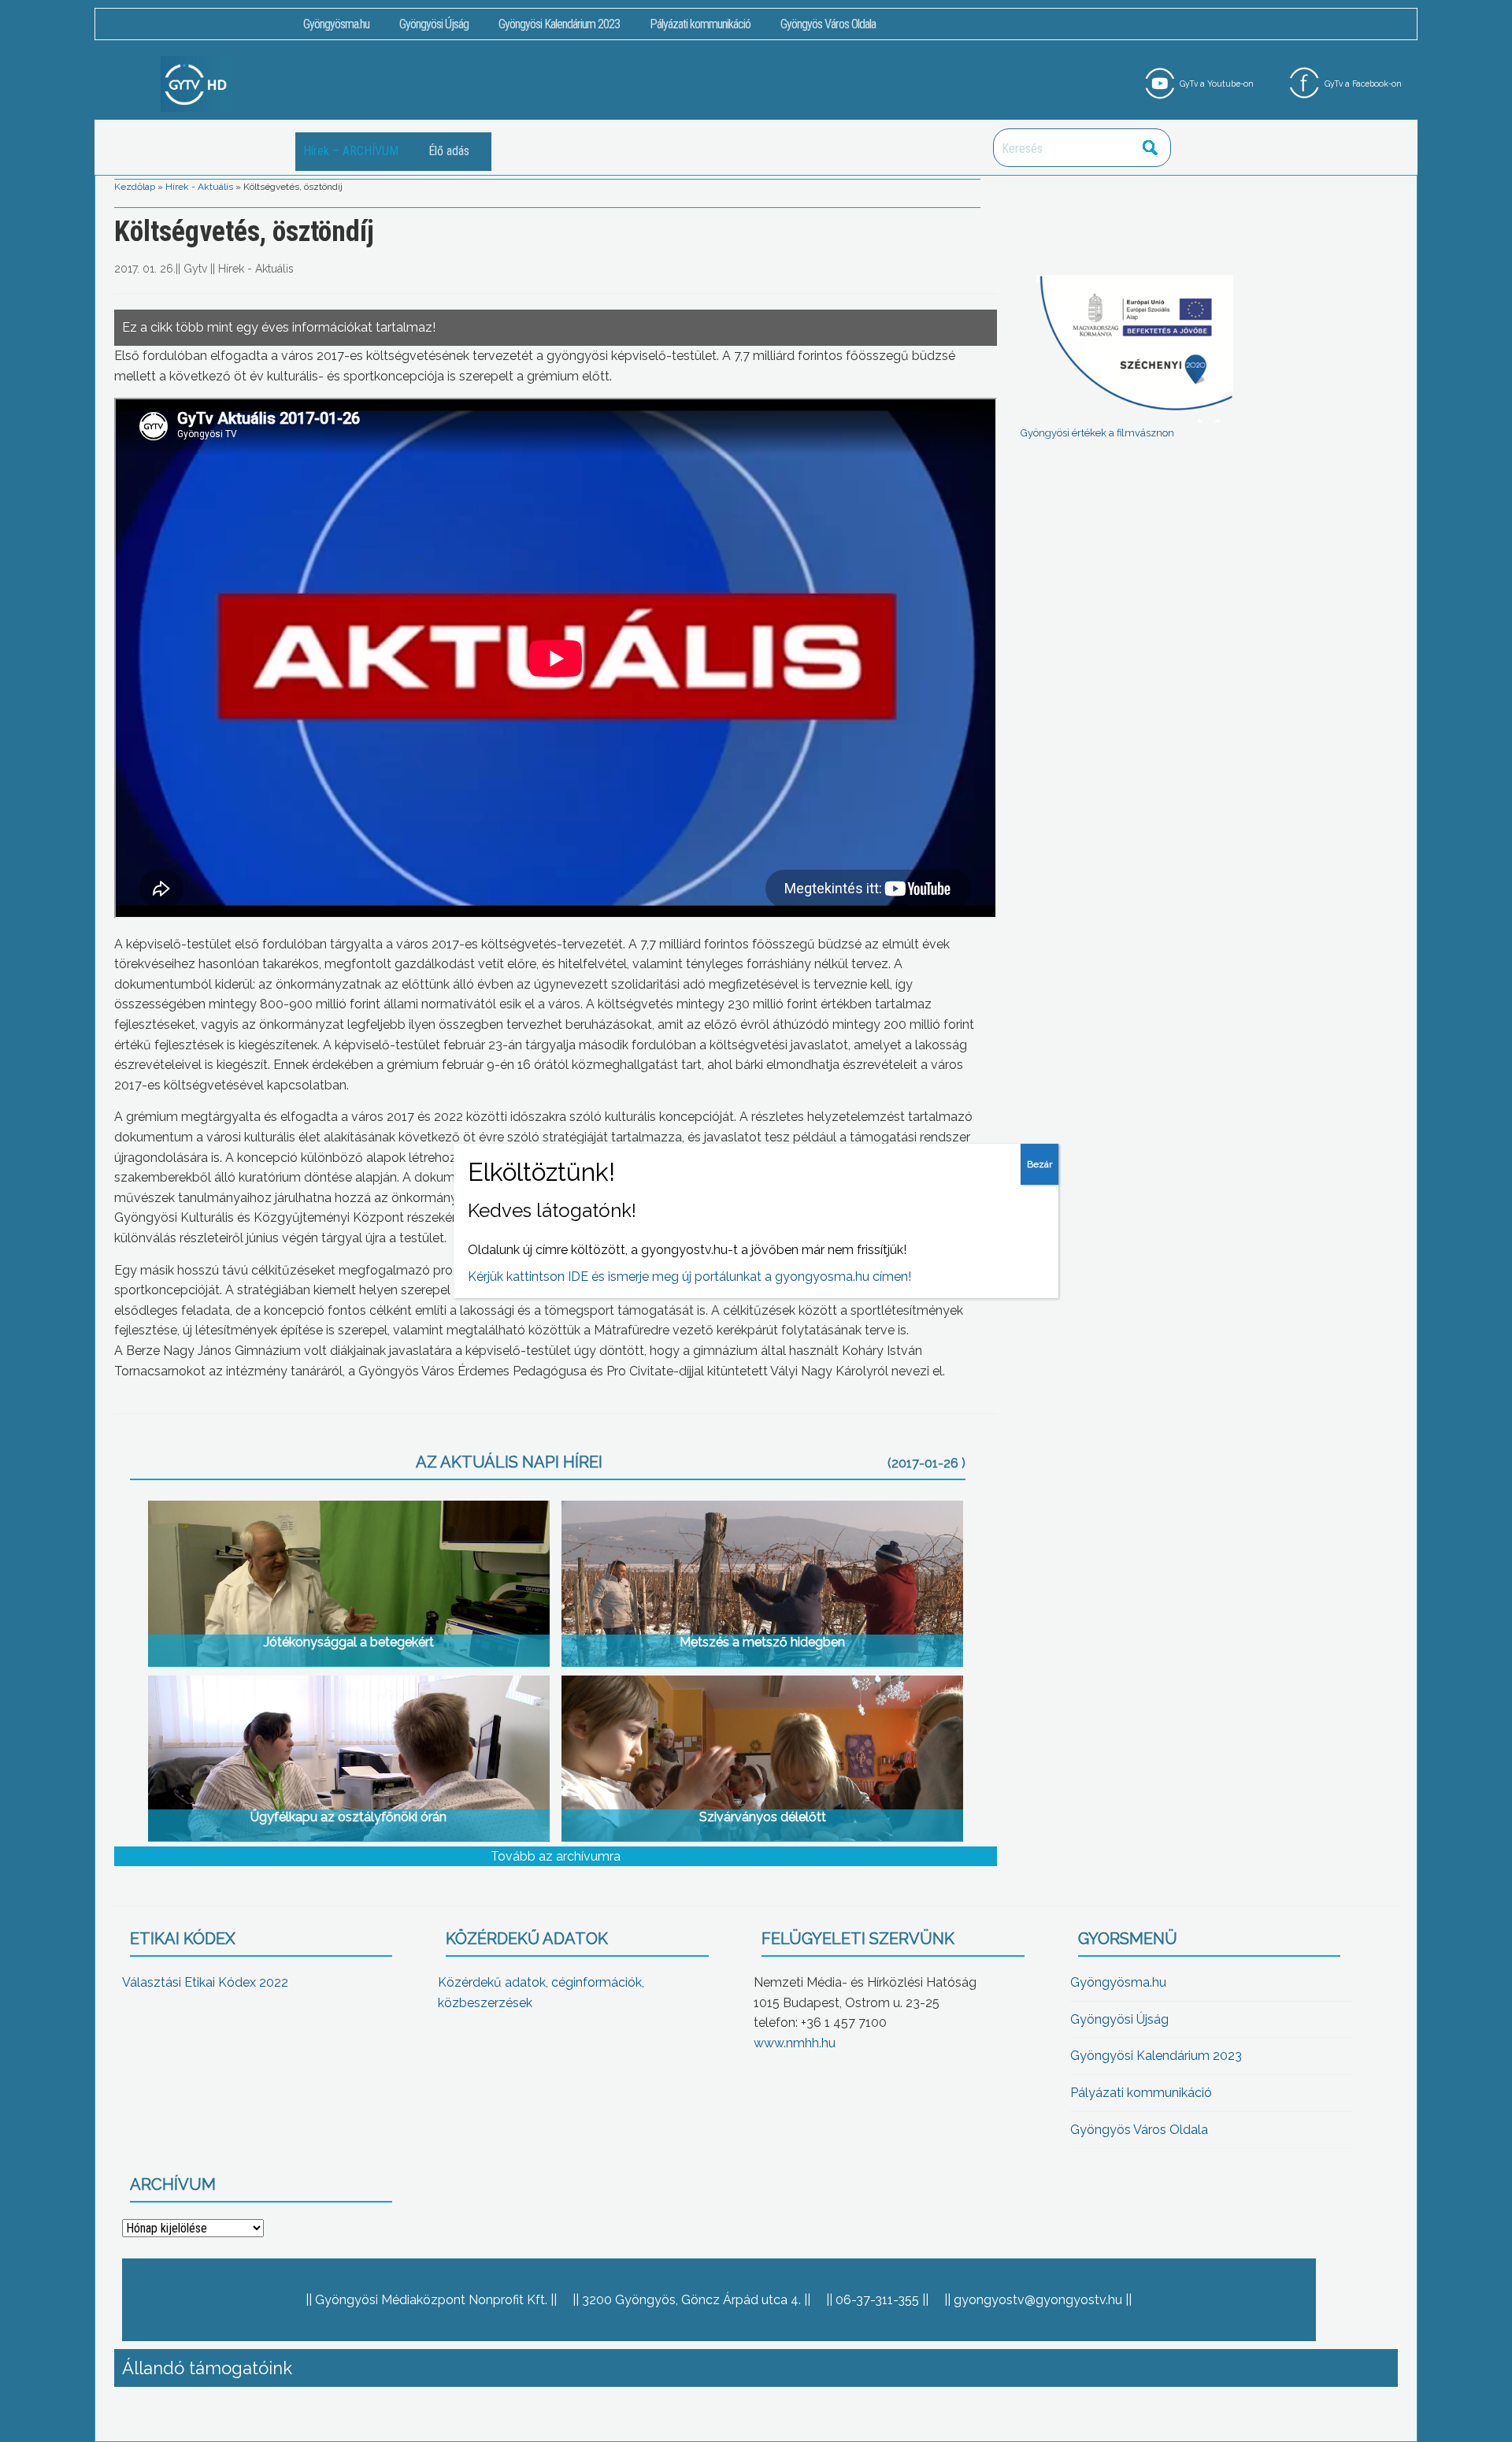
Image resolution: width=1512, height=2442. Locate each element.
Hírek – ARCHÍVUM (351, 151)
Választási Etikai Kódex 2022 (205, 1982)
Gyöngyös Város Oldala (828, 24)
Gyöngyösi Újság (434, 24)
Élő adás (449, 151)
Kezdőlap (135, 187)
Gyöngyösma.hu (336, 24)
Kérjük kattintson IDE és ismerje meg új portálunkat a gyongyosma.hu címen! (689, 1277)
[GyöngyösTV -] (196, 83)
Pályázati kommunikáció (700, 24)
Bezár (1039, 1164)
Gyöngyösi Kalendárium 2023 (559, 24)
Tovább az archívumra (556, 1856)
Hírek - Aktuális (199, 187)
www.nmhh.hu (795, 2043)
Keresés (1151, 148)
